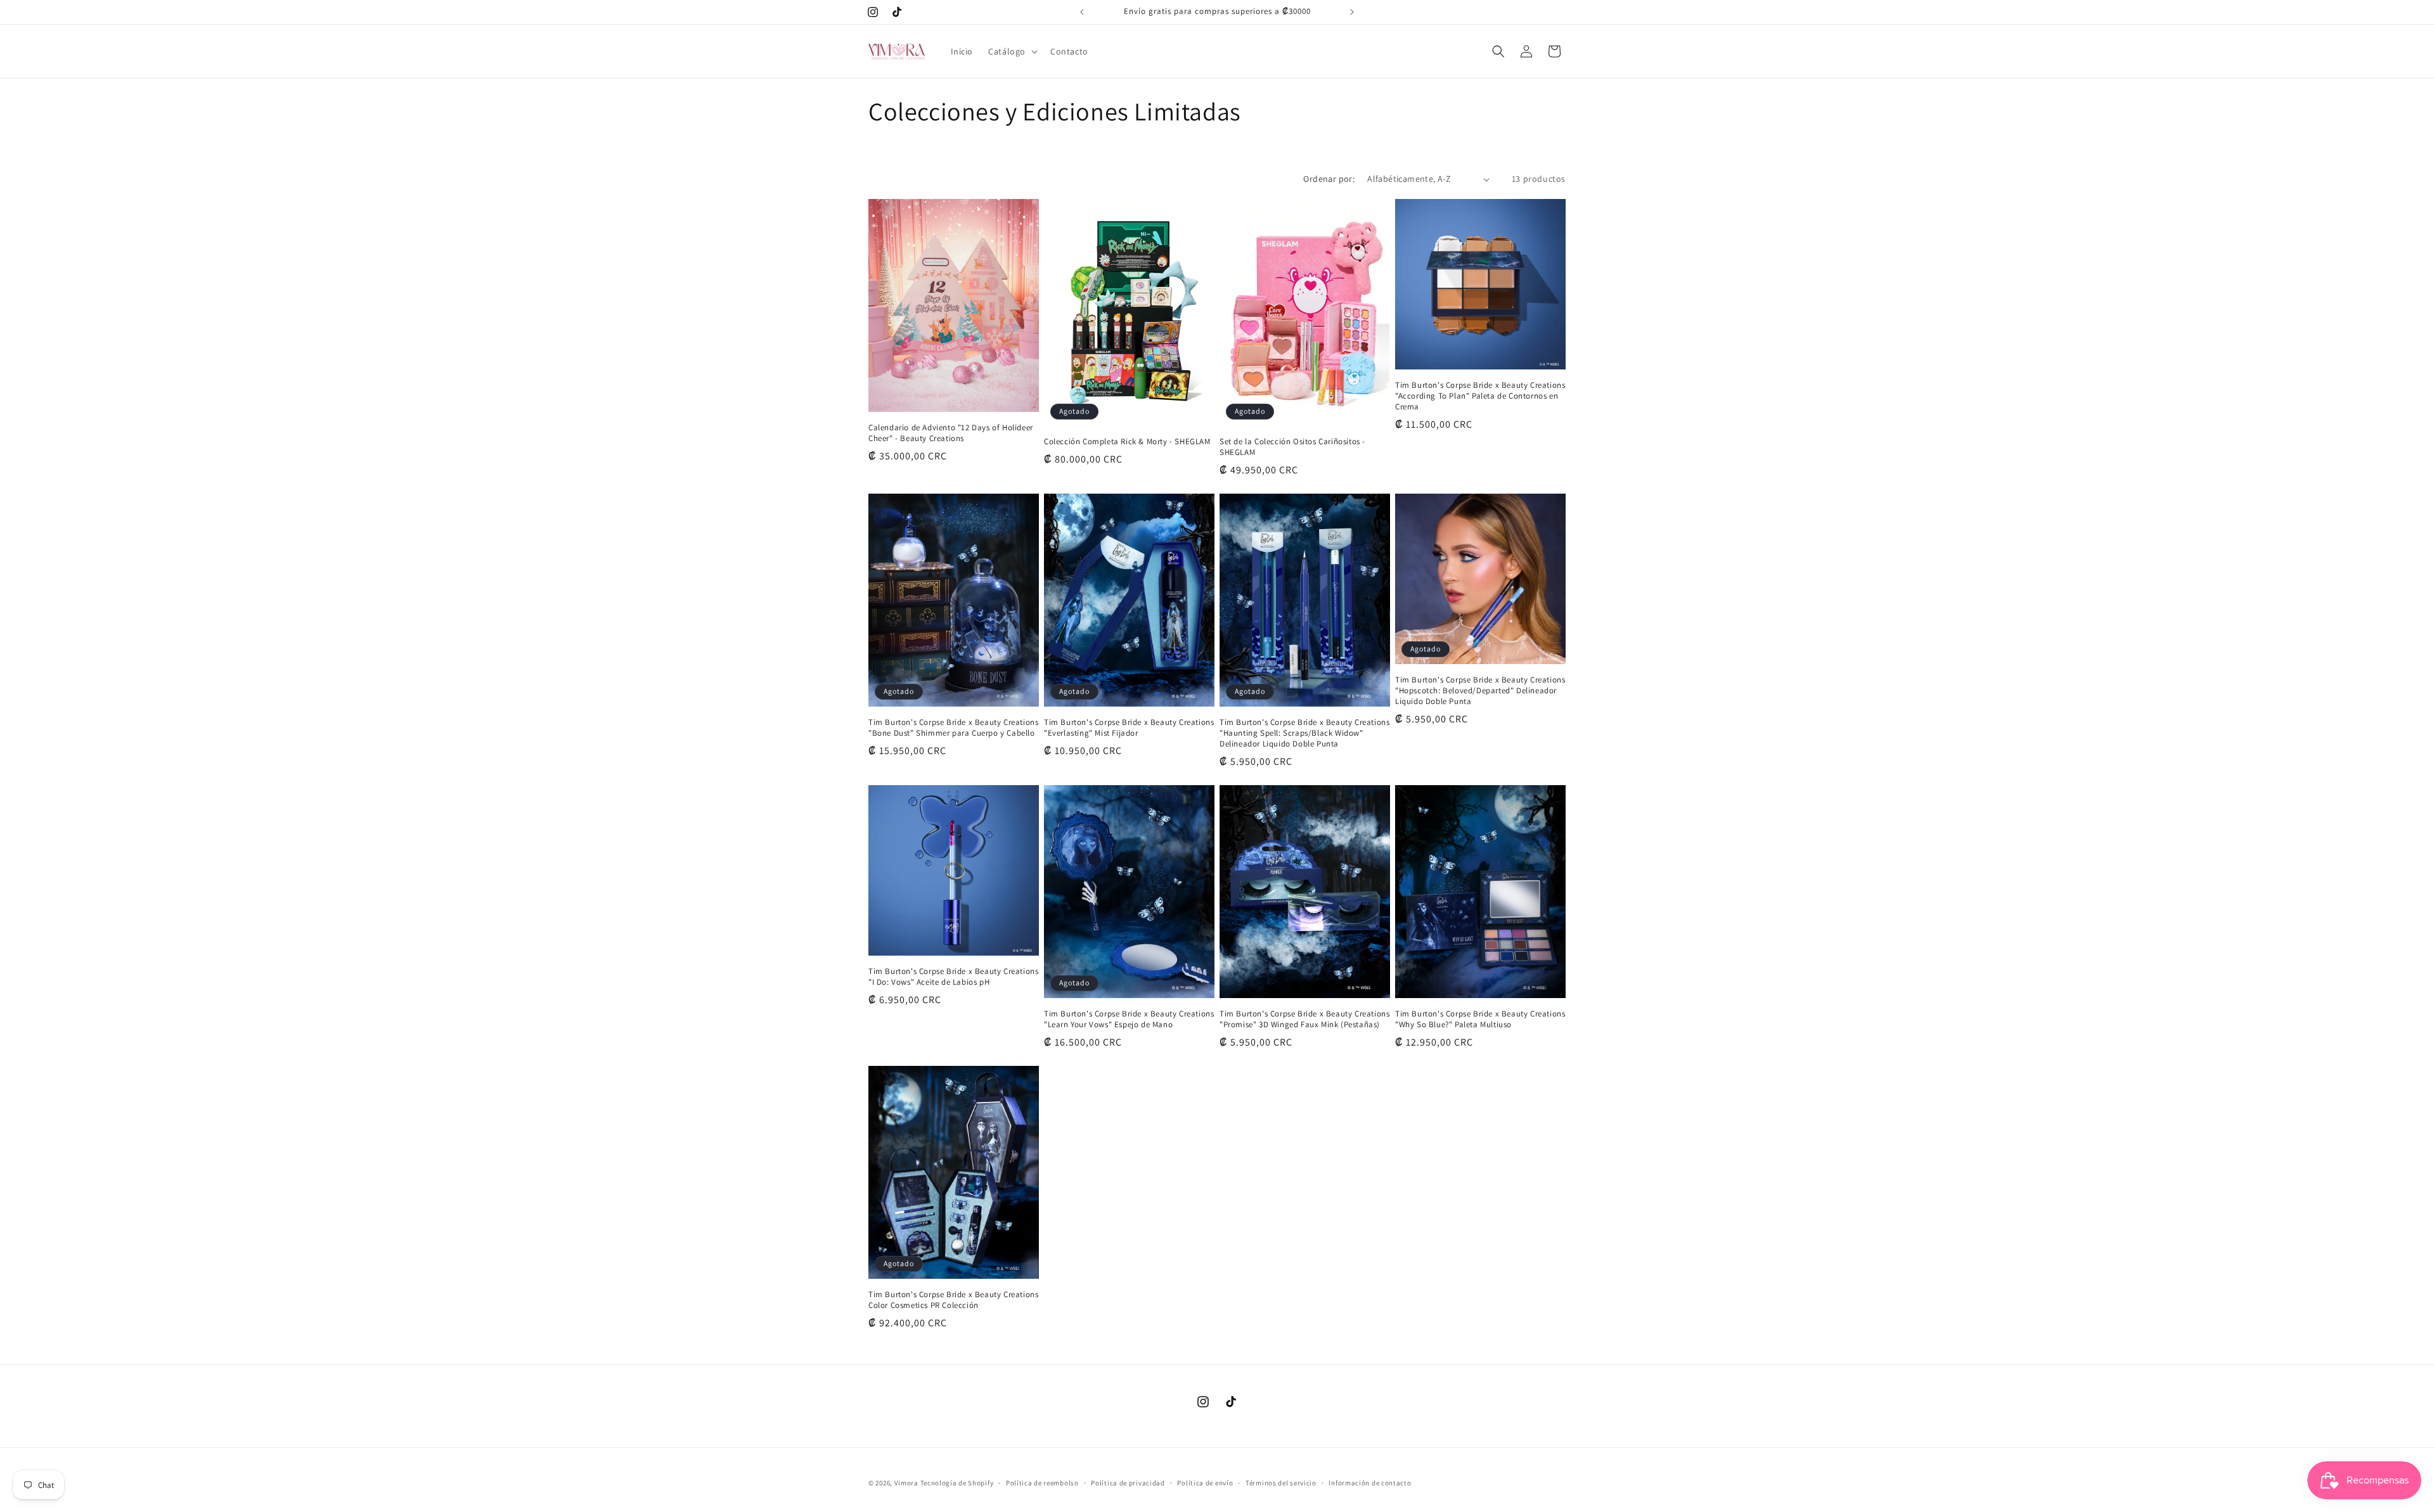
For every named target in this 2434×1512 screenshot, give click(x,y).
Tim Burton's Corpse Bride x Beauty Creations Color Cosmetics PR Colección (953, 1300)
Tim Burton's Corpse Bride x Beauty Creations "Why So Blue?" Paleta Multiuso (1480, 1019)
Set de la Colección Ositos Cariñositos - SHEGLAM (1292, 447)
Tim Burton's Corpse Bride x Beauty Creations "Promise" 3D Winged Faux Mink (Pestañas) (1304, 1019)
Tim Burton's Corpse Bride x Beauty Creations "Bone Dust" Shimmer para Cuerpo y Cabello (953, 728)
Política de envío (1205, 1483)
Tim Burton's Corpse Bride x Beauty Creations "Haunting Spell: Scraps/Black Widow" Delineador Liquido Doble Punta (1304, 733)
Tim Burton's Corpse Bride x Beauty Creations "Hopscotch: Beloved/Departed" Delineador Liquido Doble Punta (1480, 691)
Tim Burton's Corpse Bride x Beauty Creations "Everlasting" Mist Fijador (1129, 728)
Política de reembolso (1042, 1483)
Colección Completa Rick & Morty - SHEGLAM (1127, 442)
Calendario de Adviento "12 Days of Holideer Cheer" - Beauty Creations (951, 433)
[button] (1012, 51)
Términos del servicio (1281, 1483)
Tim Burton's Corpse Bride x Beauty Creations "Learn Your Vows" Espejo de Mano (1129, 1019)
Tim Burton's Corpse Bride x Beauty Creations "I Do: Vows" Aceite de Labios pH (953, 977)
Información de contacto (1370, 1483)
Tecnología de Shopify (957, 1483)
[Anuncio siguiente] (1352, 12)
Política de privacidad (1128, 1483)
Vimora (906, 1483)
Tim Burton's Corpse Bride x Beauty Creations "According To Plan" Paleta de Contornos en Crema (1480, 396)
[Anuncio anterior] (1082, 12)
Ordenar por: (1329, 179)
